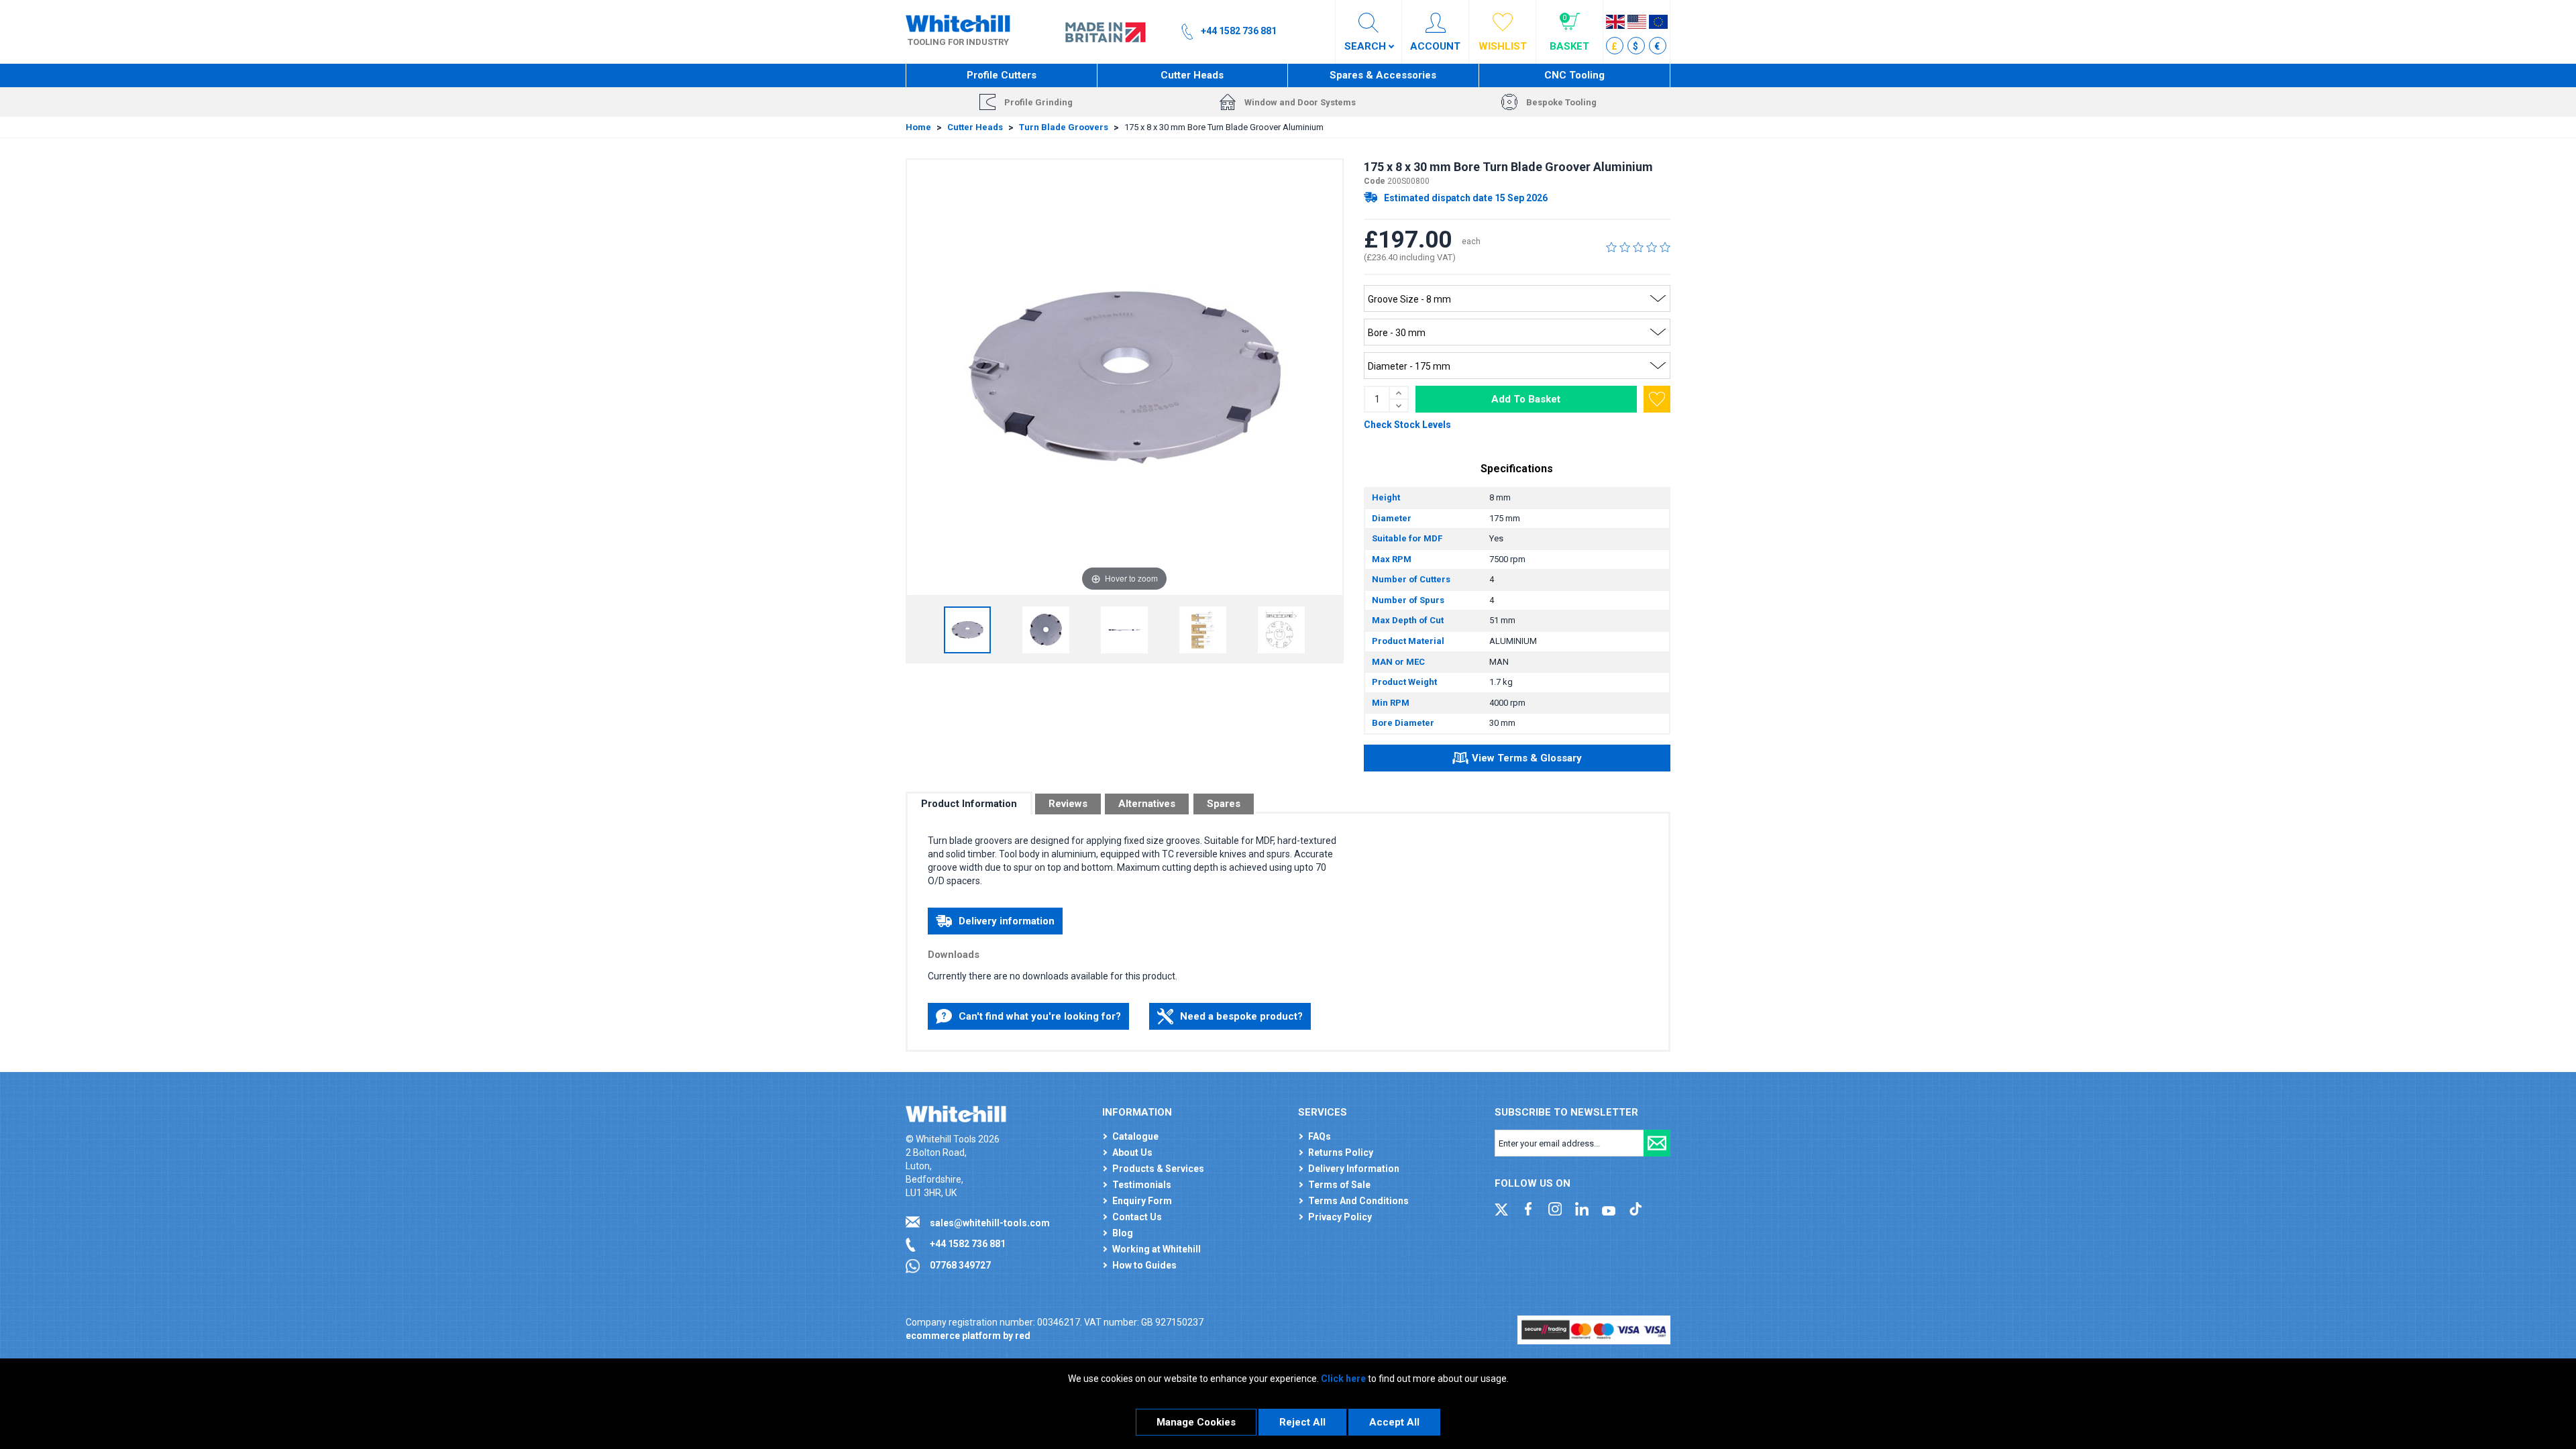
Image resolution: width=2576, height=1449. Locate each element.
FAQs (1320, 1136)
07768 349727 (960, 1265)
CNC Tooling (1574, 75)
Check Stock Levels (1407, 425)
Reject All (1302, 1422)
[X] (1501, 1207)
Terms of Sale (1339, 1185)
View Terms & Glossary (1527, 758)
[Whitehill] (958, 23)
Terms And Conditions (1358, 1201)
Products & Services (1158, 1169)
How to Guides (1144, 1265)
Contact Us (1137, 1217)
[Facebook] (1528, 1207)
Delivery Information (1354, 1169)
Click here (1343, 1379)
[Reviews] (1638, 247)
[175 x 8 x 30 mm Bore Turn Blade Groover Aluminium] (967, 630)
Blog (1123, 1233)
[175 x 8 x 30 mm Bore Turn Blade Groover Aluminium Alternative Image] (1046, 630)
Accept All (1394, 1422)
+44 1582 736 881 (968, 1244)
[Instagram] (1555, 1207)
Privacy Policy (1340, 1217)
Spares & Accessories (1383, 75)
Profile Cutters (1002, 75)
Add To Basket (1526, 399)
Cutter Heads (1192, 75)
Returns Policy (1341, 1152)
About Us (1132, 1152)
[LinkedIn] (1582, 1207)
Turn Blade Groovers (1064, 127)
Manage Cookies (1196, 1422)
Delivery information (1007, 921)
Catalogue (1135, 1136)
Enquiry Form (1142, 1201)
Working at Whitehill (1157, 1249)
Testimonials (1142, 1185)
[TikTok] (1635, 1207)
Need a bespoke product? (1241, 1016)
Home (918, 127)
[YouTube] (1609, 1207)
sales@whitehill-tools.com (990, 1223)
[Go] (1657, 1143)
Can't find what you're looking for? (1040, 1016)
